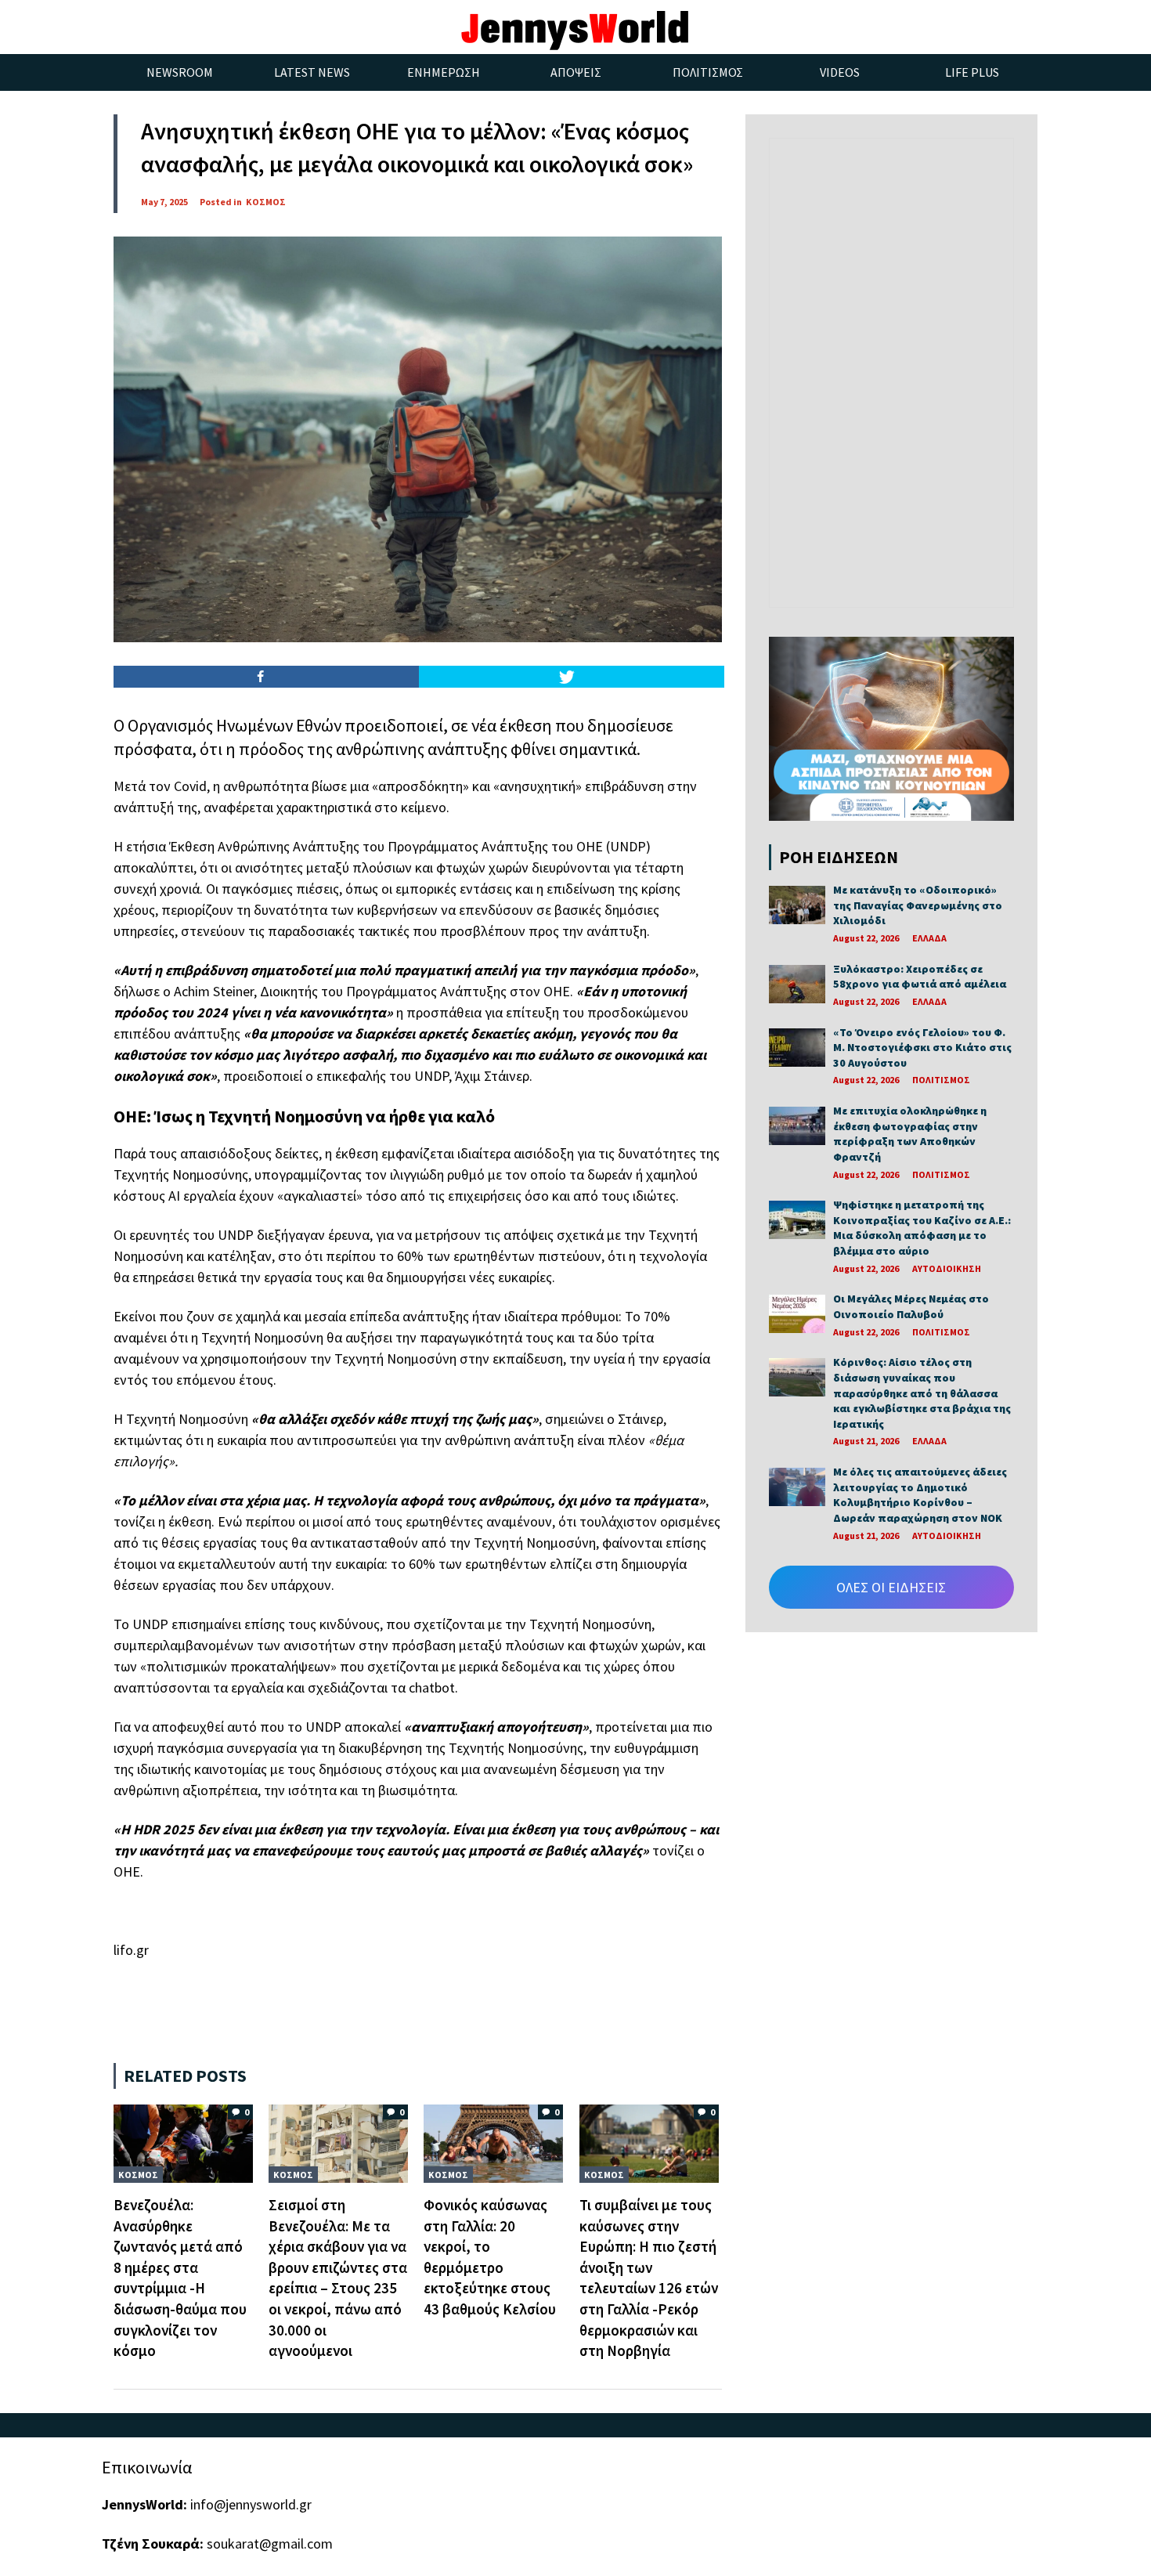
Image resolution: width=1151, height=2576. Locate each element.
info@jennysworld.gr (251, 2504)
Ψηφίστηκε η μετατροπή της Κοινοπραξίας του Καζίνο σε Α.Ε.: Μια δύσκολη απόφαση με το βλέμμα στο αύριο (922, 1228)
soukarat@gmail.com (270, 2543)
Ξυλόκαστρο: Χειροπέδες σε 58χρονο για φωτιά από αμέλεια (920, 977)
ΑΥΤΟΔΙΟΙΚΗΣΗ (947, 1268)
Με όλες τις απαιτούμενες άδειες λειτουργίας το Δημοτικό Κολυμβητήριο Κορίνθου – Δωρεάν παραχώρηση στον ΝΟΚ (920, 1495)
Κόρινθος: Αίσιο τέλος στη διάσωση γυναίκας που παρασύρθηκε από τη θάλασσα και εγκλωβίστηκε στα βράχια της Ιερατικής (922, 1393)
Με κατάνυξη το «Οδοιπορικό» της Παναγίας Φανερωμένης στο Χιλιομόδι (918, 905)
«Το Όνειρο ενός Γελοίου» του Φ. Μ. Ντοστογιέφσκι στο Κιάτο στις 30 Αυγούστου (922, 1048)
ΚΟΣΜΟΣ (266, 202)
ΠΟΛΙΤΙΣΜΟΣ (941, 1080)
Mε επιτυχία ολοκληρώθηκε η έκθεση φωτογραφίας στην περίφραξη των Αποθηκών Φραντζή (910, 1134)
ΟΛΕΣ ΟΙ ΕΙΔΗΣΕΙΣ (891, 1587)
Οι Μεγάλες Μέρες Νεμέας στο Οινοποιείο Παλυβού (911, 1306)
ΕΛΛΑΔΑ (929, 938)
